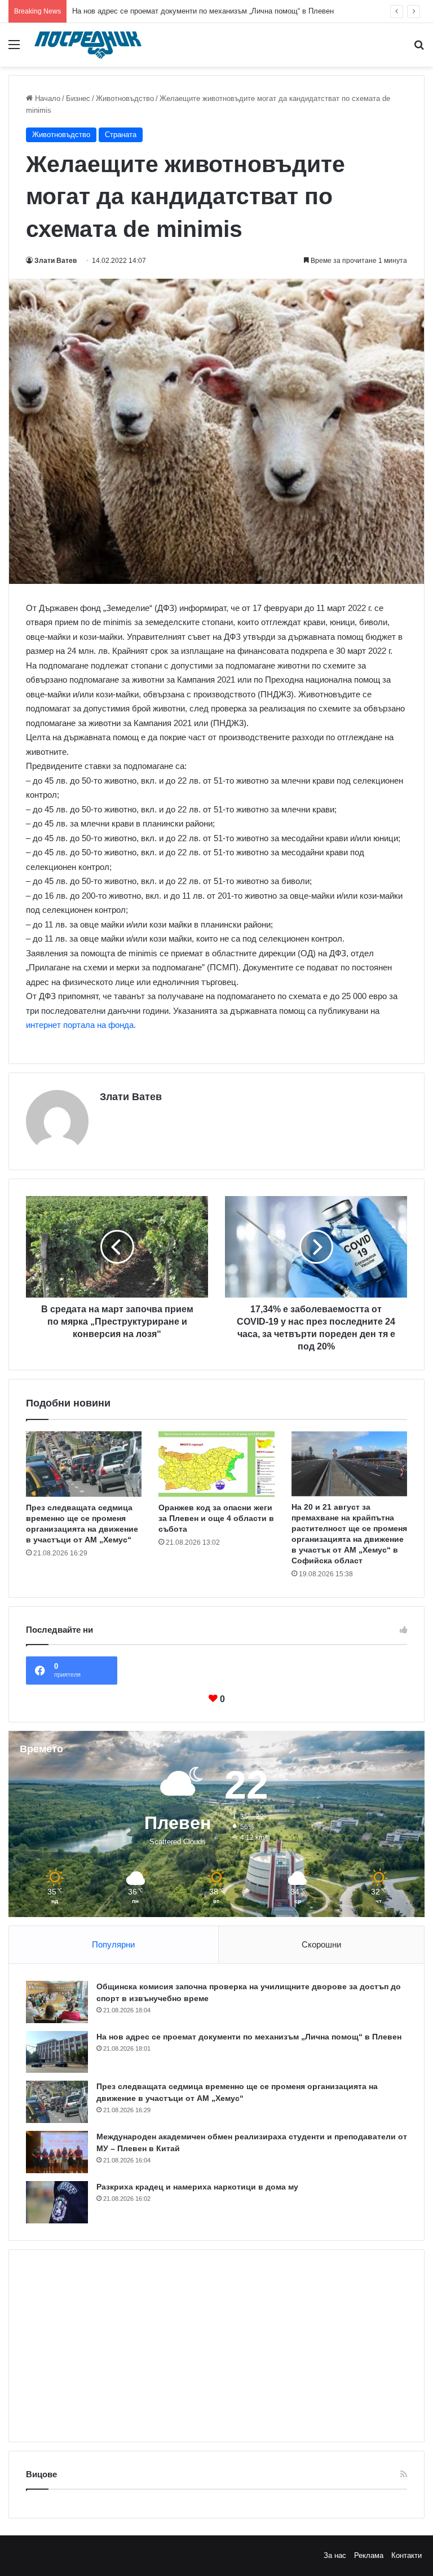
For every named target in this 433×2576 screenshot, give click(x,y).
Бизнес (78, 98)
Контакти (407, 2555)
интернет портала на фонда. (81, 1025)
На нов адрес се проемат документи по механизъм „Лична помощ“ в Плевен (249, 2037)
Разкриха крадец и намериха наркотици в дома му (197, 2187)
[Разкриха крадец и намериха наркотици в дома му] (57, 2202)
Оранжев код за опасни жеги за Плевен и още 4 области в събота (216, 1518)
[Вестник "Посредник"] (88, 45)
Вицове (41, 2474)
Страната (121, 135)
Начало (47, 98)
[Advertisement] (216, 2346)
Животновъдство (125, 98)
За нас (335, 2555)
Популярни (113, 1944)
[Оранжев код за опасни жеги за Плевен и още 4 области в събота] (216, 1464)
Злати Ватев (56, 261)
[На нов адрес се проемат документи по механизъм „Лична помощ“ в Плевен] (57, 2052)
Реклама (369, 2555)
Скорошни (321, 1944)
